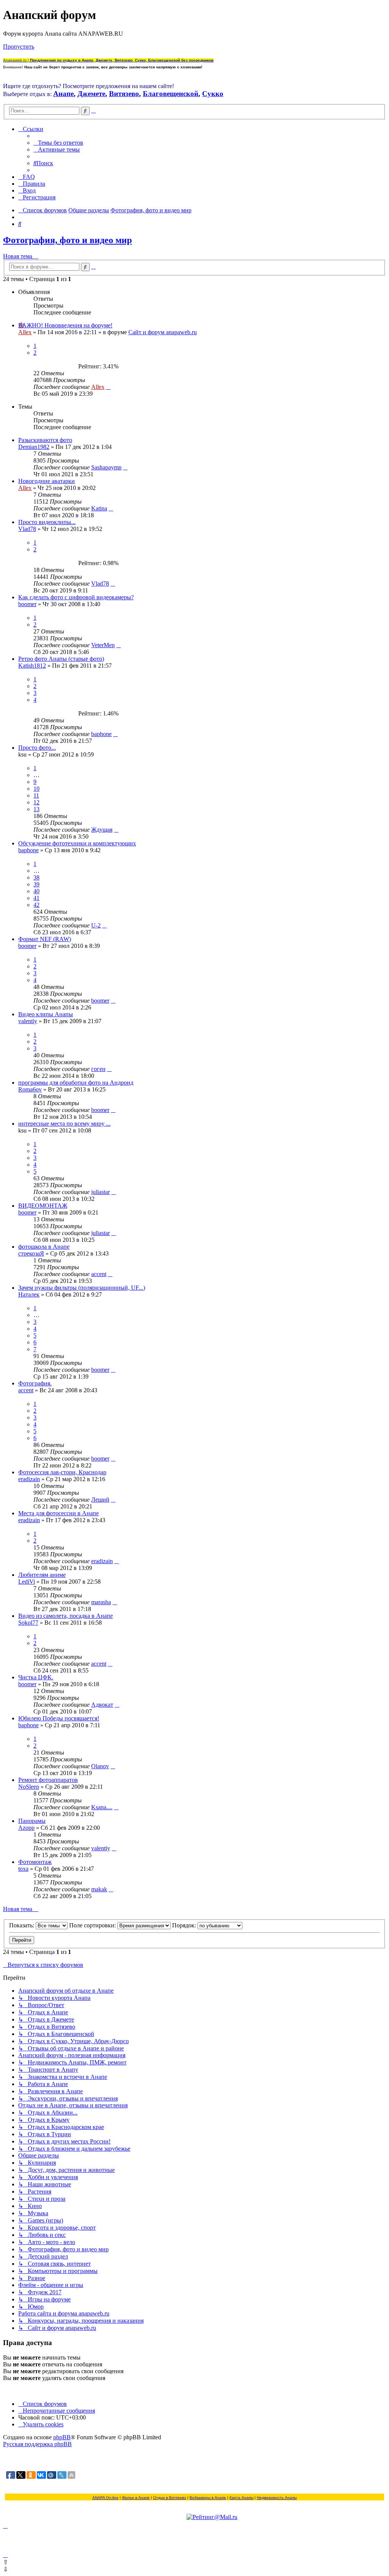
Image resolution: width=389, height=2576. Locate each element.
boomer (27, 604)
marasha (101, 1602)
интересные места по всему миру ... (64, 1124)
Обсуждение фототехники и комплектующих (77, 843)
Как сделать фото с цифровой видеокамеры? (76, 597)
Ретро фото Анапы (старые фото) (61, 659)
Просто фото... (37, 748)
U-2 (96, 925)
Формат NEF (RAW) (45, 939)
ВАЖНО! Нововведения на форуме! (65, 325)
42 (36, 905)
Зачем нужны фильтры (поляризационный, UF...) (82, 1288)
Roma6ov (30, 1089)
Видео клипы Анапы (46, 1014)
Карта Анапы (241, 2498)
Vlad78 (27, 529)
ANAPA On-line (105, 2498)
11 (36, 795)
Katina (99, 508)
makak (99, 1889)
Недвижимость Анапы (277, 2498)
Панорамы (32, 1821)
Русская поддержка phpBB (37, 2444)
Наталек (29, 1294)
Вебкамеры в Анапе (208, 2498)
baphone (101, 734)
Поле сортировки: (93, 1925)
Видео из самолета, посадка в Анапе (66, 1616)
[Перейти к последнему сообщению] (108, 387)
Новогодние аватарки (47, 481)
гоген (98, 1069)
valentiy (28, 1021)
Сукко (213, 94)
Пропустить (19, 47)
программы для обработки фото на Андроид (76, 1083)
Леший (100, 1500)
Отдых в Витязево (170, 2498)
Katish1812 (32, 666)
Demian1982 (34, 447)
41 (36, 898)
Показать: (22, 1925)
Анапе (63, 94)
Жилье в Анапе (136, 2498)
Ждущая (102, 830)
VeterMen (103, 645)
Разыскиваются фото (45, 440)
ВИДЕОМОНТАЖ (43, 1206)
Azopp (26, 1828)
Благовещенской (171, 94)
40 (36, 891)
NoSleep (29, 1787)
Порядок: (185, 1925)
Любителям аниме (42, 1575)
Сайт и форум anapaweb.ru (163, 332)
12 (36, 802)
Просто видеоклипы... (47, 522)
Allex (25, 332)
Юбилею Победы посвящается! (59, 1718)
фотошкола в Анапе (44, 1247)
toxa (23, 1869)
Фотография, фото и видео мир (67, 240)
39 (36, 884)
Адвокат (102, 1705)
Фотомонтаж (35, 1862)
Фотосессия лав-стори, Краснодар (62, 1472)
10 (36, 789)
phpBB (62, 2437)
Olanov (100, 1766)
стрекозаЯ (31, 1253)
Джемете (91, 94)
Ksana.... (102, 1807)
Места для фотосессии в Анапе (59, 1513)
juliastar (100, 1192)
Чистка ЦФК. (36, 1677)
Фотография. (35, 1383)
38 (36, 877)
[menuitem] (58, 143)
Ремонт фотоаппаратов (48, 1780)
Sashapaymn (106, 467)
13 (36, 809)
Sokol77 (28, 1623)
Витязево (124, 94)
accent (99, 1274)
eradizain (29, 1479)
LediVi (27, 1582)
